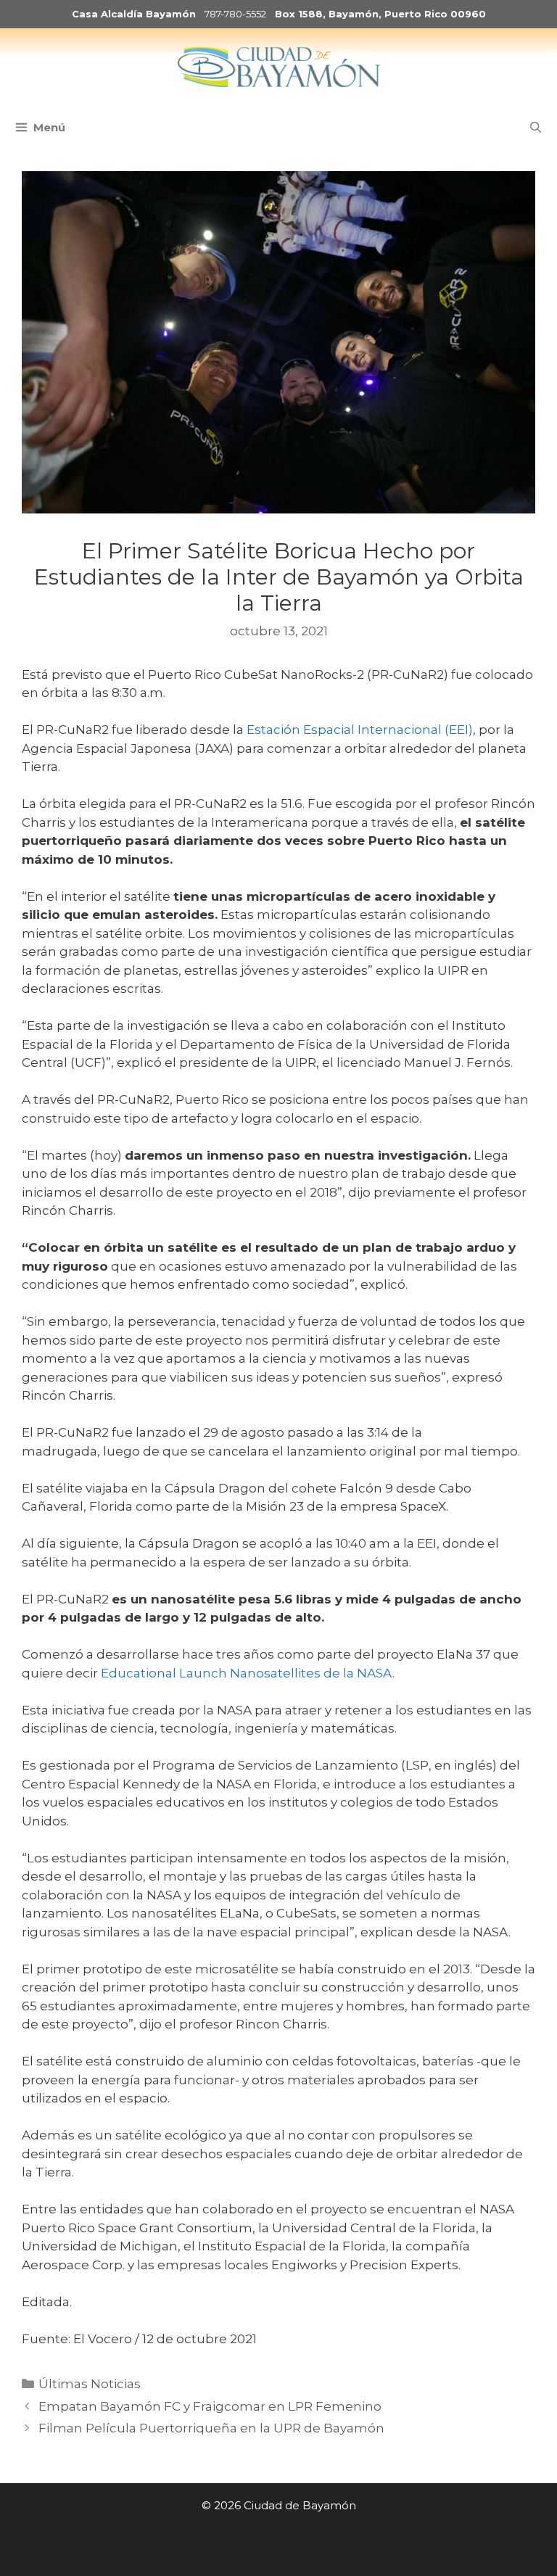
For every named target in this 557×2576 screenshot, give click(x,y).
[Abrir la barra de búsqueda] (536, 128)
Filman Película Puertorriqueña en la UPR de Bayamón (211, 2428)
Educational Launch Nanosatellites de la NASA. (248, 1673)
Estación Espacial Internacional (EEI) (360, 730)
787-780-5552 (235, 14)
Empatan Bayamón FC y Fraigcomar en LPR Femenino (210, 2406)
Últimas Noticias (90, 2384)
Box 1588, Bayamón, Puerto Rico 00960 (380, 14)
